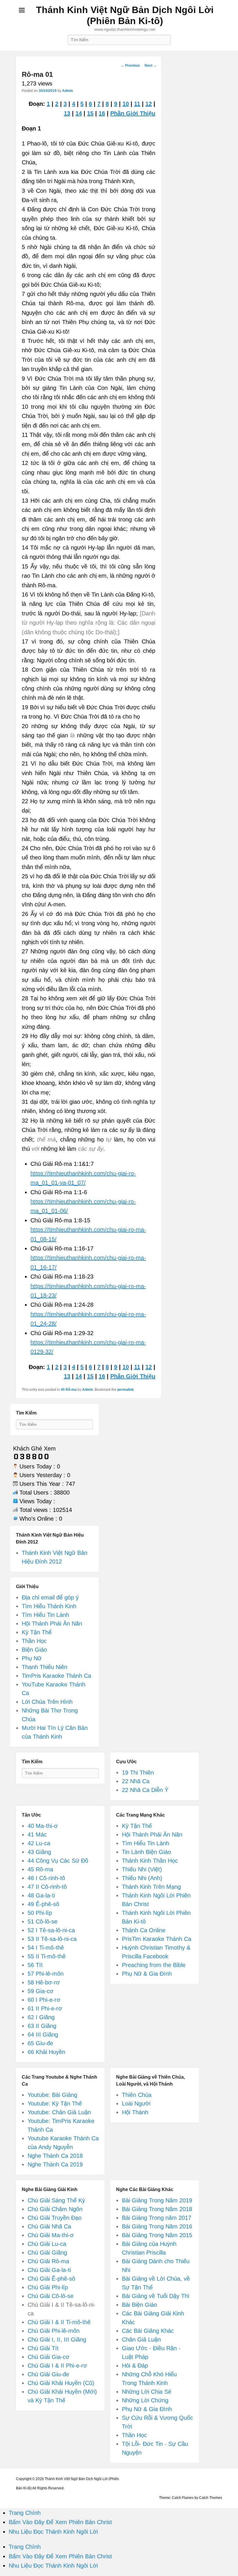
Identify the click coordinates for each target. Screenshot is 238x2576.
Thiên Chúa (137, 2095)
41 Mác (37, 1835)
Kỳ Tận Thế (37, 1632)
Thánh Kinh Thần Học (150, 1861)
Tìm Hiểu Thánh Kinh (49, 1606)
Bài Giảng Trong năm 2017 (157, 2218)
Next (151, 66)
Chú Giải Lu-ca (47, 2244)
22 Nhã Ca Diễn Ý (145, 1790)
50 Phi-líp (40, 1913)
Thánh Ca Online (144, 1930)
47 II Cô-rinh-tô (47, 1887)
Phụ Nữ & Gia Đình (147, 1974)
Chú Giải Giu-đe (48, 2374)
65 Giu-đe (40, 2043)
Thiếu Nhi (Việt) (142, 1869)
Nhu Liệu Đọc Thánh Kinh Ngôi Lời (53, 2532)
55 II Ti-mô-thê (47, 1956)
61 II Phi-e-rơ (45, 2008)
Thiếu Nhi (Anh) (142, 1878)
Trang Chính (25, 2513)
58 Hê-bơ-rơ (44, 1982)
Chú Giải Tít (43, 2348)
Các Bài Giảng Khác (148, 2331)
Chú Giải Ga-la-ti (49, 2270)
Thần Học (34, 1641)
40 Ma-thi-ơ (43, 1826)
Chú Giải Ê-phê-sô (51, 2279)
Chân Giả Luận (141, 2339)
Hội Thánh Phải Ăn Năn (52, 1624)
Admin (67, 91)
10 (126, 104)
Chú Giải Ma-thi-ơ (51, 2235)
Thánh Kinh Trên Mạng (151, 1887)
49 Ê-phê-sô (43, 1904)
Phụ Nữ (32, 1658)
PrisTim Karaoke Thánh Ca (157, 1939)
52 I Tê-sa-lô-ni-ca (51, 1930)
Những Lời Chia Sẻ (147, 2392)
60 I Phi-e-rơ (44, 2000)
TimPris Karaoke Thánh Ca (56, 1676)
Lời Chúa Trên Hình (47, 1702)
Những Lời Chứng (145, 2400)
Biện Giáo (34, 1650)
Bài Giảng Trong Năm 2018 (157, 2209)
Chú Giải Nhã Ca (49, 2226)
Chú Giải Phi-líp (48, 2287)
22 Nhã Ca (136, 1781)
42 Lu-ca (39, 1843)
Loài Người (136, 2104)
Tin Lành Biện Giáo (146, 1852)
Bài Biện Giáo (139, 2305)
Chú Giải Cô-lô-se (51, 2296)
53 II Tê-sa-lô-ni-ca (52, 1939)
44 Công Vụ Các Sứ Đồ (58, 1861)
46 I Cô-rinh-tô (46, 1878)
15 (90, 113)
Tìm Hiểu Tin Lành (45, 1615)
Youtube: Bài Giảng (52, 2095)
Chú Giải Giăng (47, 2253)
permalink (126, 1390)
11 (137, 104)
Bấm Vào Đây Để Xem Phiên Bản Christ (60, 2522)
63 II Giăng (42, 2026)
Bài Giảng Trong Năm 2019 (157, 2200)
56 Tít (35, 1965)
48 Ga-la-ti (41, 1895)
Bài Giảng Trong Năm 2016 (157, 2226)
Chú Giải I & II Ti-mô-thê (59, 2322)
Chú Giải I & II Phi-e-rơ (57, 2366)
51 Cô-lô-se (43, 1921)
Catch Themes (211, 2498)
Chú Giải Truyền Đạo (55, 2218)
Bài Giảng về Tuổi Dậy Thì (156, 2296)
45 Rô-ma (69, 1390)
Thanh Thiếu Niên (45, 1667)
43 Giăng (39, 1852)
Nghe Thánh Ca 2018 (55, 2156)
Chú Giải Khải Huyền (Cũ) (61, 2383)
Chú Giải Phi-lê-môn (54, 2331)
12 (149, 104)
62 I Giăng (41, 2017)
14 (79, 113)
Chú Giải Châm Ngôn (55, 2209)
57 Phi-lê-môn (46, 1974)
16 (102, 113)
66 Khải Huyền (46, 2052)
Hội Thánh (135, 2112)
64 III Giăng (43, 2035)
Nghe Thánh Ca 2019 (55, 2164)
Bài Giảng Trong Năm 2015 (157, 2235)
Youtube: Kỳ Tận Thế (55, 2104)
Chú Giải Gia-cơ (48, 2357)
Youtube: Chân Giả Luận (59, 2112)
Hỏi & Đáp (135, 2366)
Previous (130, 66)
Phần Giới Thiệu (133, 113)
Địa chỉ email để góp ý (50, 1597)
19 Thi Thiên (138, 1773)
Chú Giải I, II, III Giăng (57, 2339)
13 (67, 113)
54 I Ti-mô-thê (46, 1948)
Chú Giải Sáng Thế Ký (56, 2200)
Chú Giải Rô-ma (48, 2261)
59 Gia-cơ (40, 1991)
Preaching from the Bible (154, 1965)
